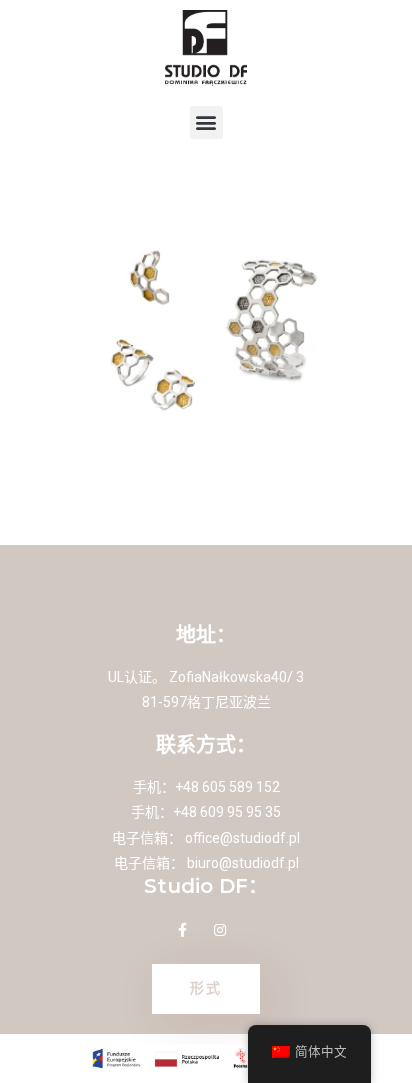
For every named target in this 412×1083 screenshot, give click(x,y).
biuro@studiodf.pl (243, 863)
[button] (206, 122)
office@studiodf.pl (242, 838)
